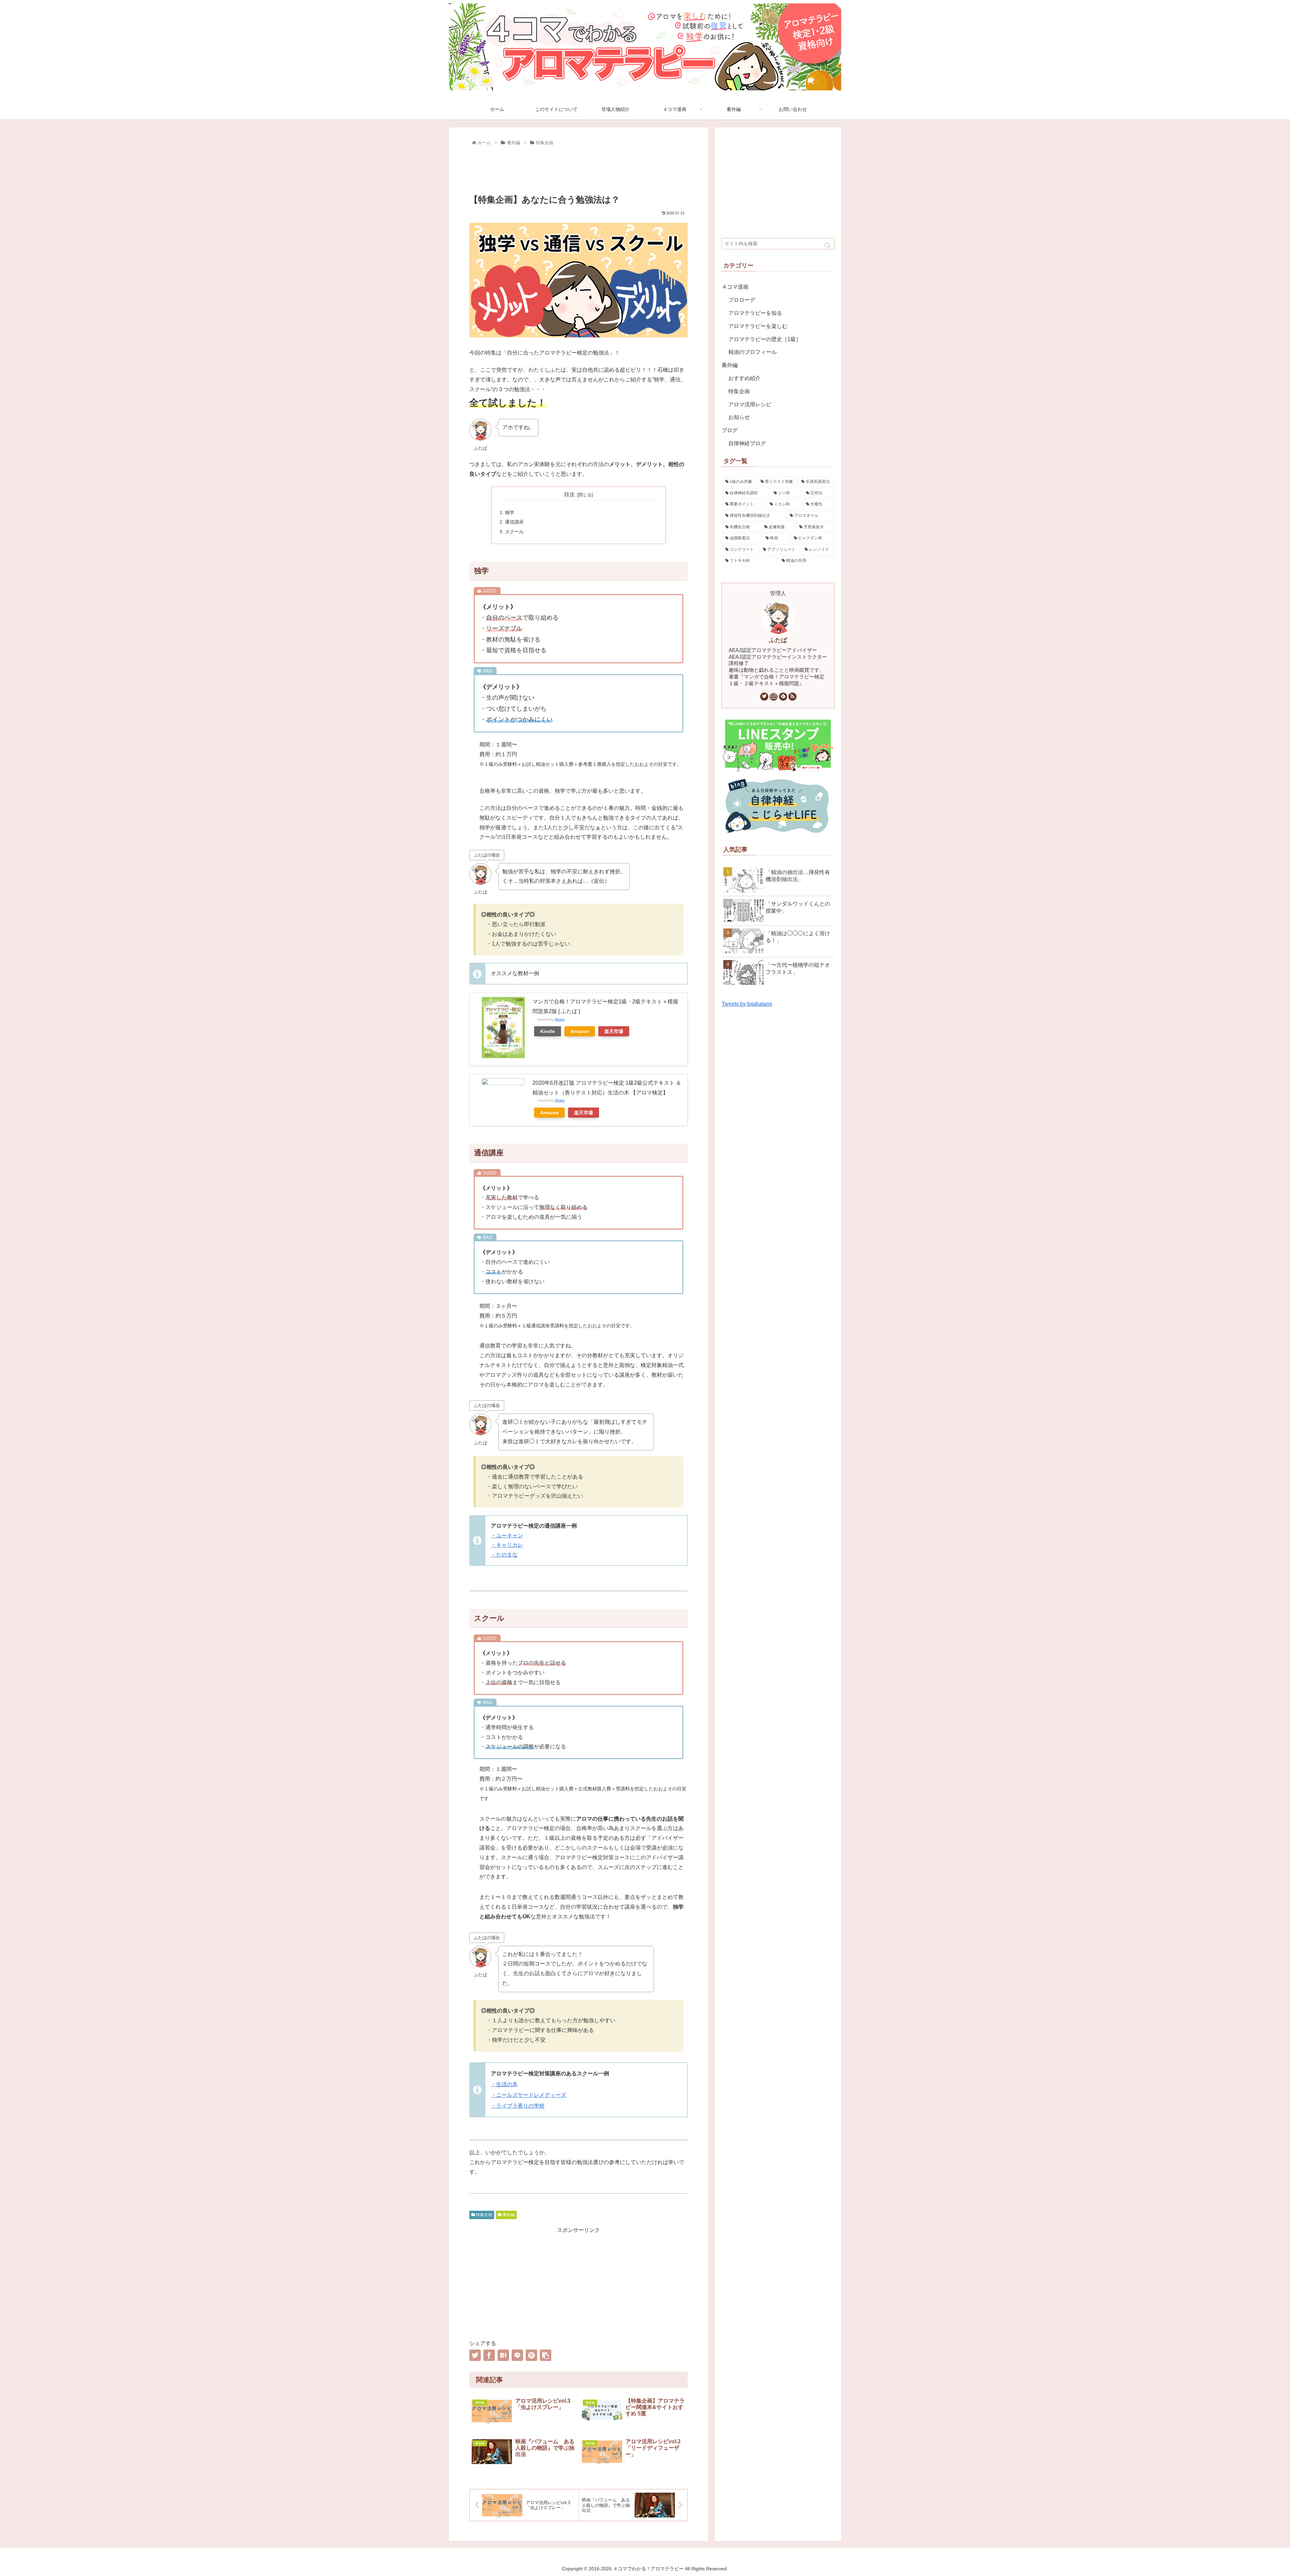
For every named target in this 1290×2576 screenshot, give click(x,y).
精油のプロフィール (752, 352)
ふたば (778, 640)
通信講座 (514, 522)
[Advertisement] (578, 168)
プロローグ (742, 300)
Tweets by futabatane (747, 1004)
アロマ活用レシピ (750, 404)
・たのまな (504, 1555)
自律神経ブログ (747, 443)
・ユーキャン (507, 1535)
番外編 (508, 2215)
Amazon (580, 1031)
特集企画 (484, 2215)
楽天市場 (614, 1031)
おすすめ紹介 (744, 378)
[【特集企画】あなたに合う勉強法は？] (503, 2355)
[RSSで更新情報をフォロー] (792, 697)
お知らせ (739, 417)
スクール (514, 532)
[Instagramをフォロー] (774, 697)
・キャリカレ (507, 1545)
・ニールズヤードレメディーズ (528, 2095)
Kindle (548, 1031)
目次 (569, 494)
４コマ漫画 (735, 287)
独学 (510, 512)
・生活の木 (504, 2084)
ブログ (730, 430)
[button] (828, 245)
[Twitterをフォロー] (764, 697)
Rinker (560, 1019)
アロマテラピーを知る (755, 313)
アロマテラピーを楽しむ (758, 326)
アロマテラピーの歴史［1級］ (765, 339)
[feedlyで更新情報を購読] (783, 697)
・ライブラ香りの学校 (518, 2106)
